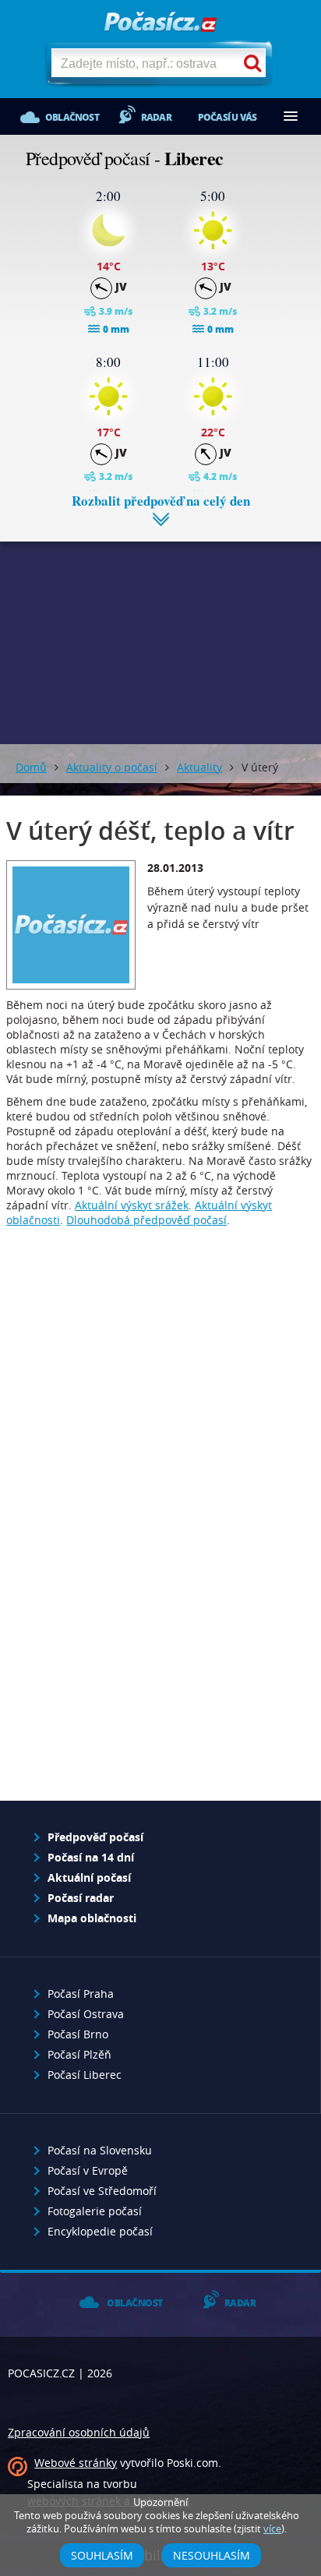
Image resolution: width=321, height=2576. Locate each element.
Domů (31, 767)
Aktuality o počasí (112, 767)
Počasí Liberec (85, 2075)
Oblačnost (72, 117)
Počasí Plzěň (79, 2054)
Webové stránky (76, 2463)
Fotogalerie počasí (95, 2211)
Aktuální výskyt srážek (132, 1205)
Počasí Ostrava (86, 2014)
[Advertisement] (160, 631)
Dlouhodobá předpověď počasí (146, 1220)
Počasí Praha (81, 1994)
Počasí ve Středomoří (102, 2191)
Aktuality (199, 767)
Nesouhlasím (212, 2555)
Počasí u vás (227, 117)
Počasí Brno (78, 2034)
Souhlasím (102, 2555)
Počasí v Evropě (88, 2170)
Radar (156, 117)
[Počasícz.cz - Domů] (160, 23)
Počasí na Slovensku (100, 2150)
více (272, 2529)
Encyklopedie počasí (100, 2231)
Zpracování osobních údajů (79, 2432)
